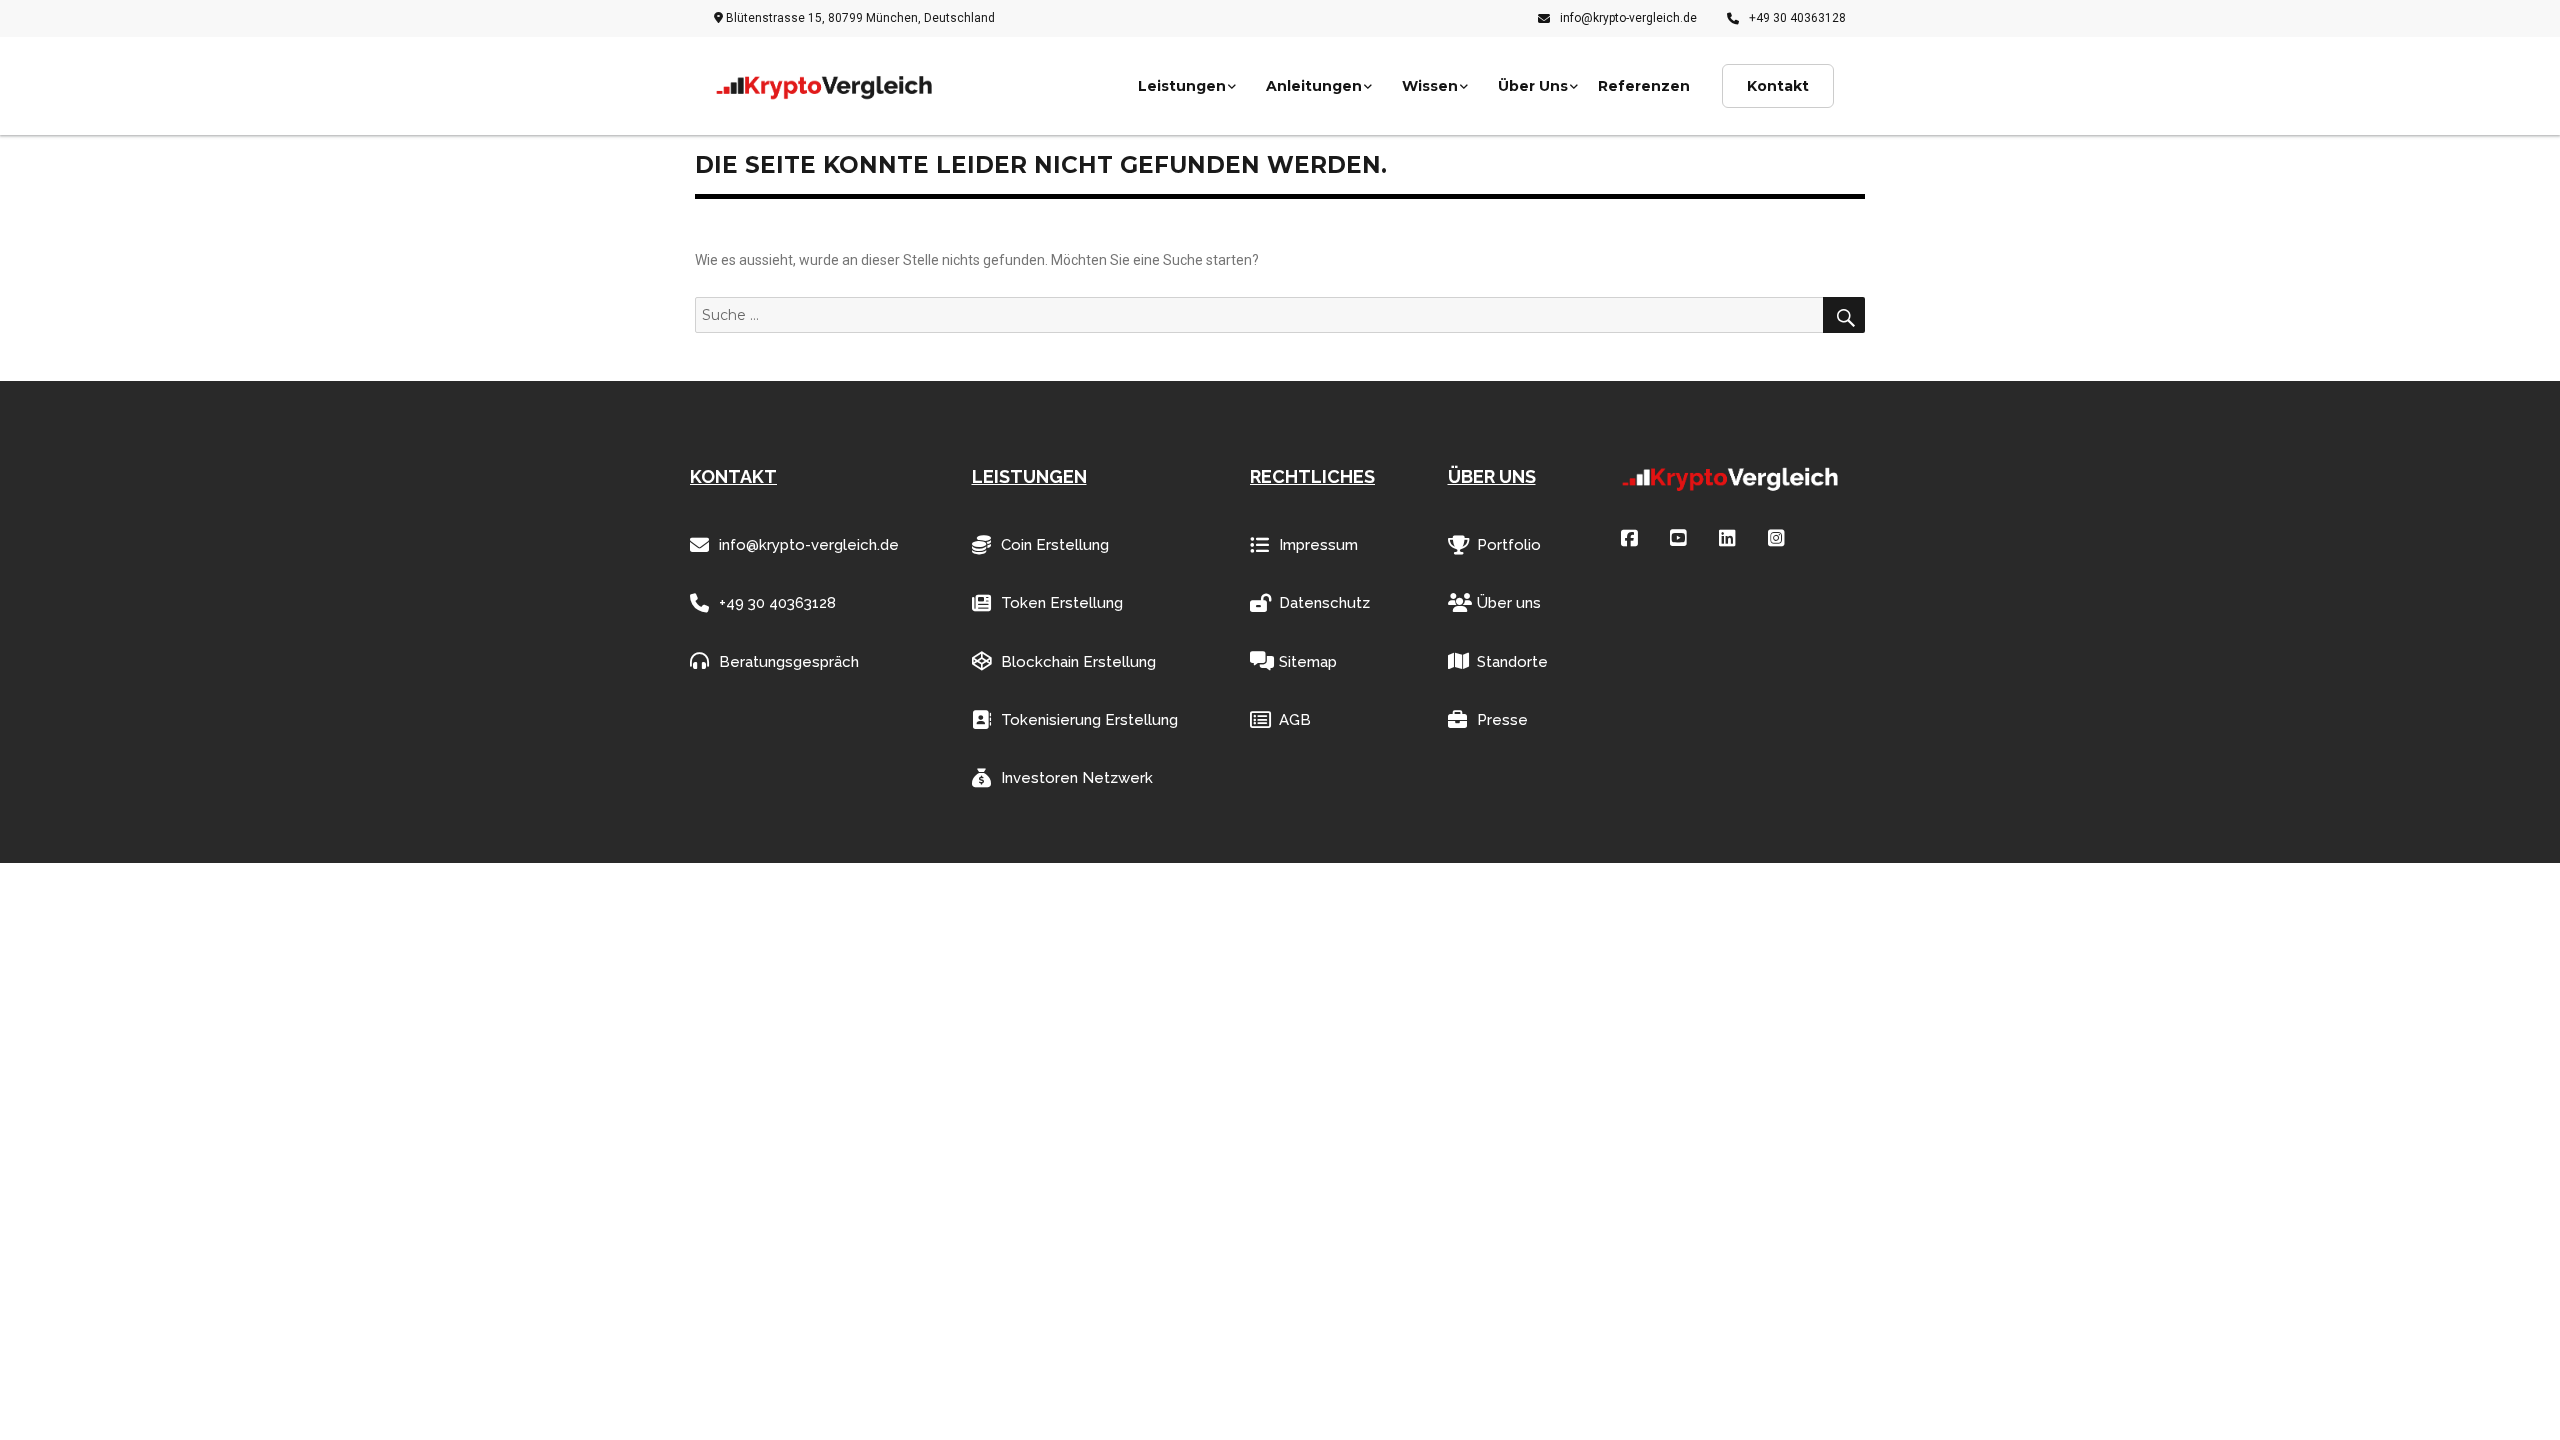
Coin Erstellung (1055, 545)
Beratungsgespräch (789, 662)
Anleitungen (1314, 86)
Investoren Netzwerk (1077, 778)
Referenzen (1644, 86)
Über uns (1509, 603)
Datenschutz (1324, 603)
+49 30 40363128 (1797, 18)
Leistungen (1182, 86)
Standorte (1512, 662)
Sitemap (1308, 662)
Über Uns (1533, 86)
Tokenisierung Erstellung (1089, 720)
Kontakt (1778, 86)
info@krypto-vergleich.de (1628, 18)
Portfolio (1509, 545)
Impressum (1318, 545)
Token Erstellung (1062, 603)
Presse (1502, 720)
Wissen (1430, 86)
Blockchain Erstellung (1078, 662)
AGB (1295, 720)
